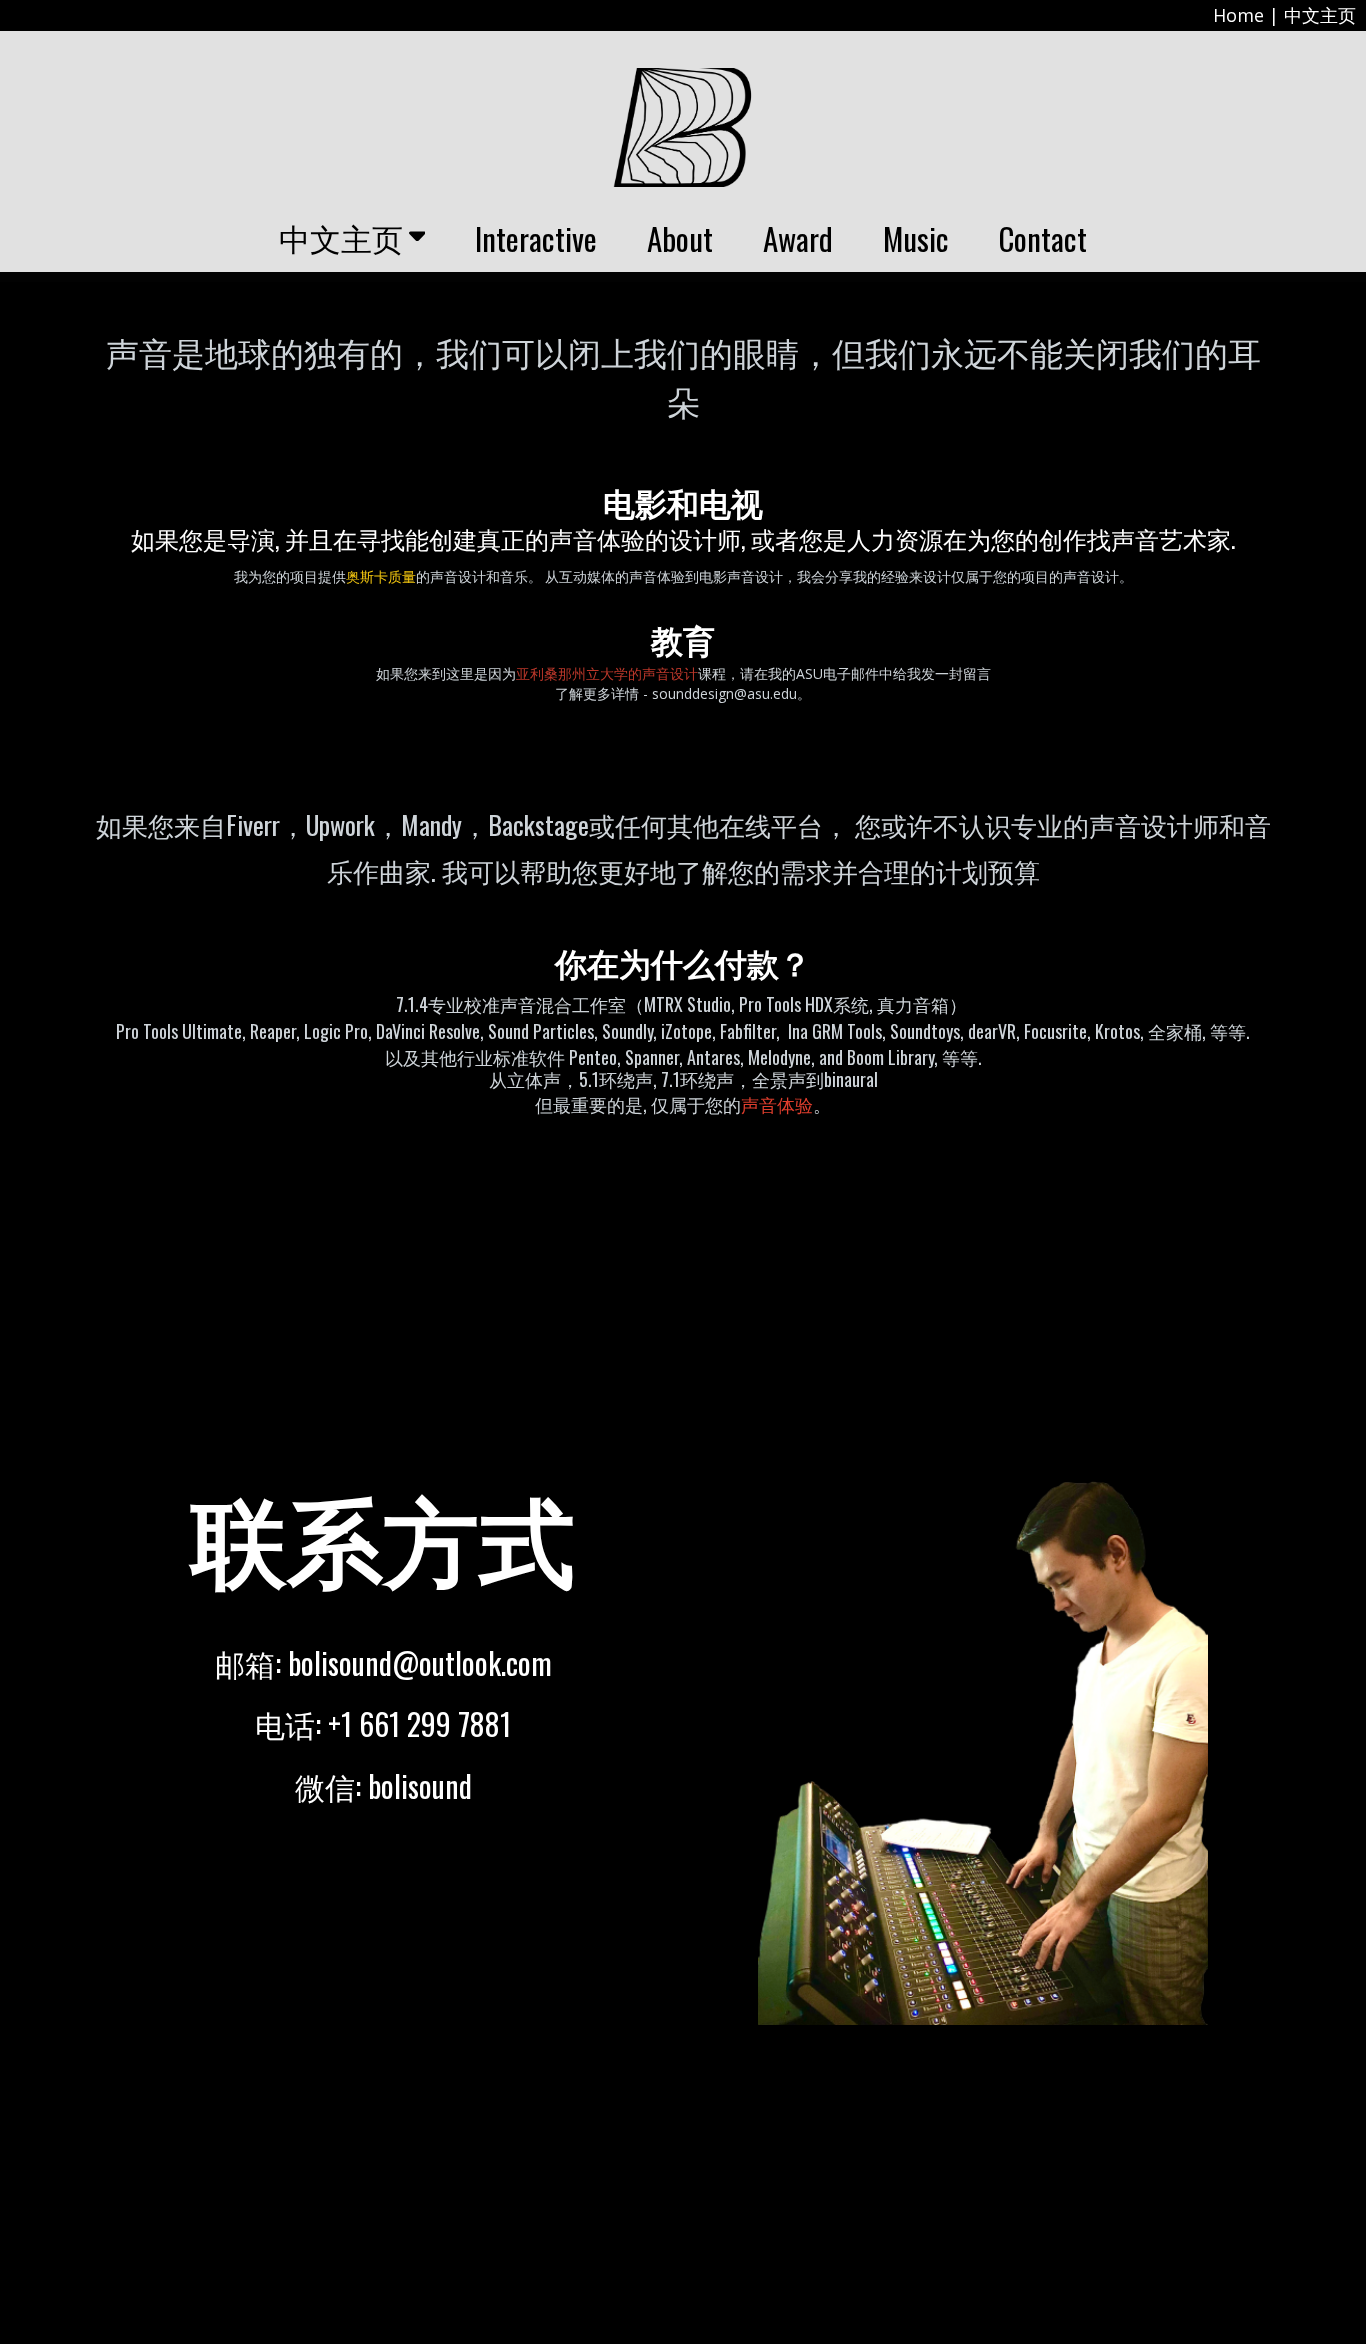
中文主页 (1320, 15)
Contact (1043, 238)
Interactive (536, 238)
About (680, 238)
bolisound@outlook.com (420, 1662)
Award (798, 238)
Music (916, 238)
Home (1238, 15)
